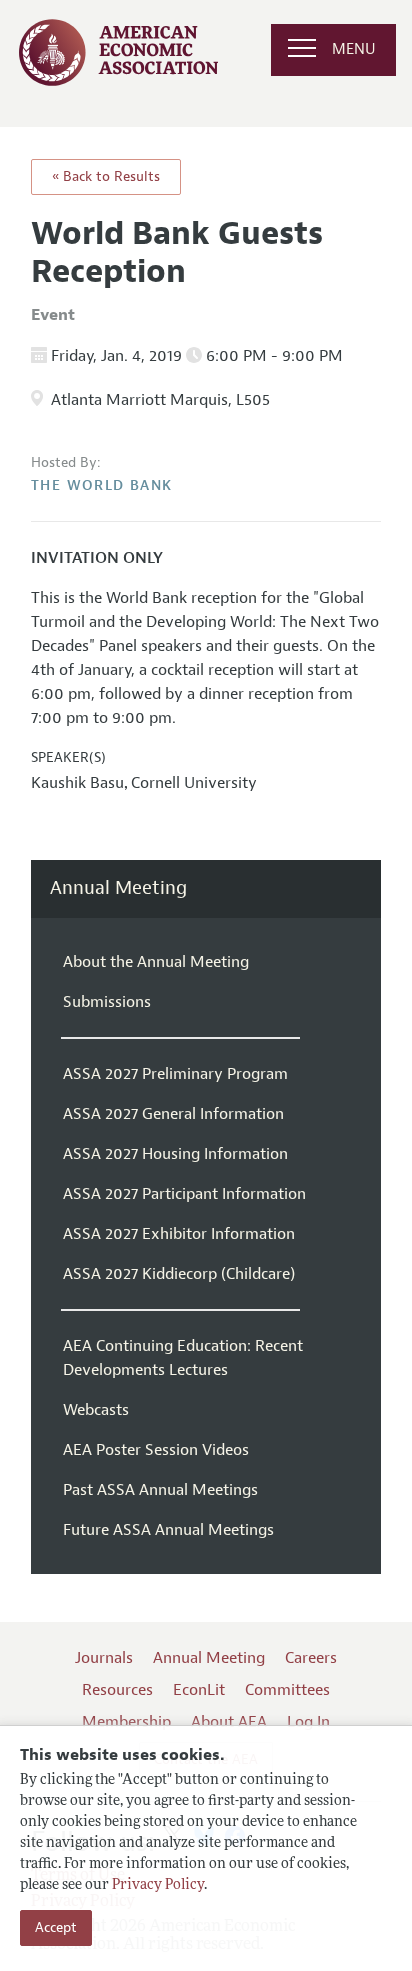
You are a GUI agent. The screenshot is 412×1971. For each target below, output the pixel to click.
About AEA (229, 1722)
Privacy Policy (158, 1885)
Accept (56, 1927)
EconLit (199, 1690)
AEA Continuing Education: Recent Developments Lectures (183, 1358)
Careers (311, 1658)
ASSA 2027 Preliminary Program (175, 1074)
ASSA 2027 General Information (173, 1114)
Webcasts (96, 1410)
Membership (126, 1722)
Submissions (107, 1002)
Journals (104, 1658)
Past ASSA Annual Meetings (160, 1490)
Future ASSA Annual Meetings (168, 1530)
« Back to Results (106, 176)
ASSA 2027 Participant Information (184, 1194)
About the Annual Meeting (156, 962)
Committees (287, 1690)
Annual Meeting (118, 888)
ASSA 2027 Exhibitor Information (179, 1234)
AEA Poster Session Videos (156, 1450)
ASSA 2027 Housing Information (175, 1154)
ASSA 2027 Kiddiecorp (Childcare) (179, 1274)
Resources (117, 1690)
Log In (308, 1722)
